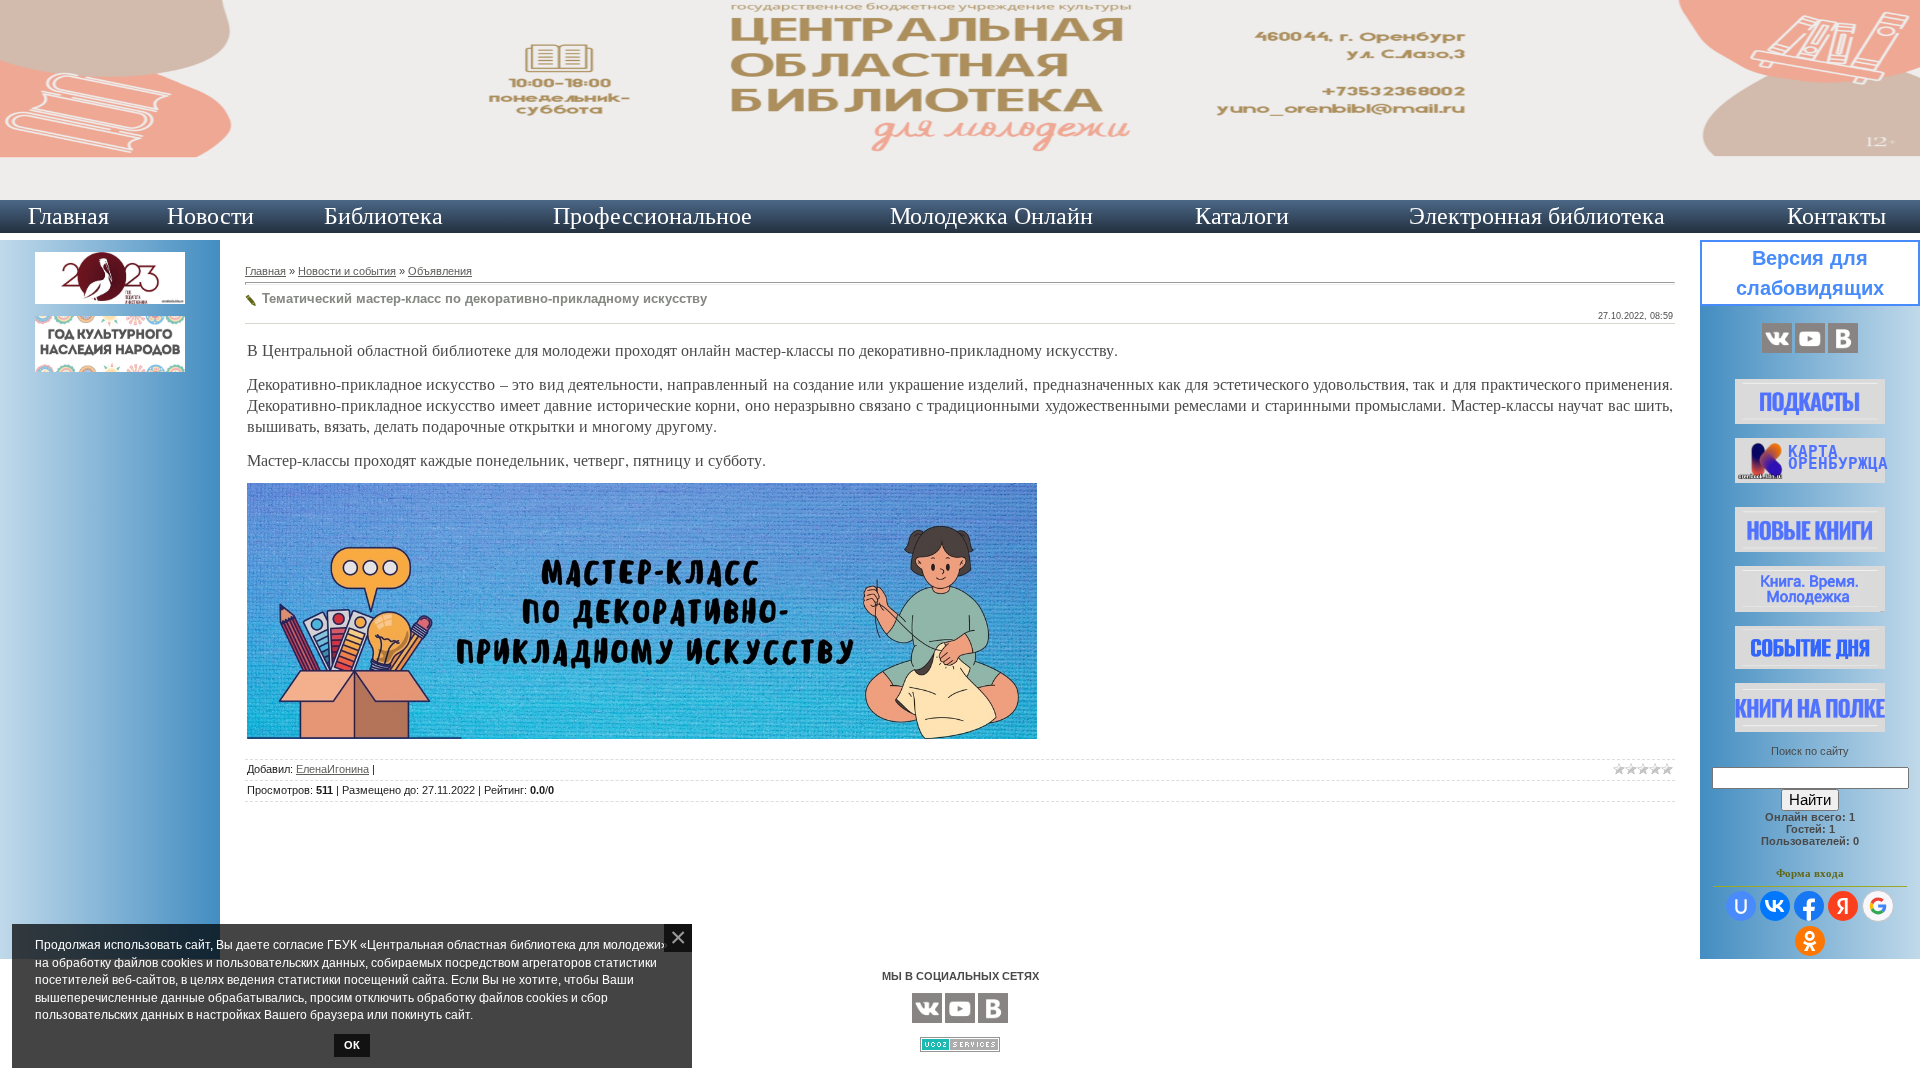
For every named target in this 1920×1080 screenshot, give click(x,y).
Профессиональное (652, 216)
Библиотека (383, 216)
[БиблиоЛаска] (1843, 349)
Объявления (440, 271)
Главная (68, 216)
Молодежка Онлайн (991, 216)
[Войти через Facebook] (1809, 906)
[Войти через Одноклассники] (1810, 941)
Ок (352, 1045)
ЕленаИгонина (332, 769)
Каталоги (1242, 216)
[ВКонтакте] (1777, 349)
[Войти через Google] (1878, 906)
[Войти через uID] (1741, 906)
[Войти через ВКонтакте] (1775, 906)
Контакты (1836, 216)
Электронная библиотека (1537, 216)
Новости (210, 216)
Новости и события (347, 271)
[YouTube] (1810, 349)
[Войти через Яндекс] (1843, 906)
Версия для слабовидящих (1810, 273)
